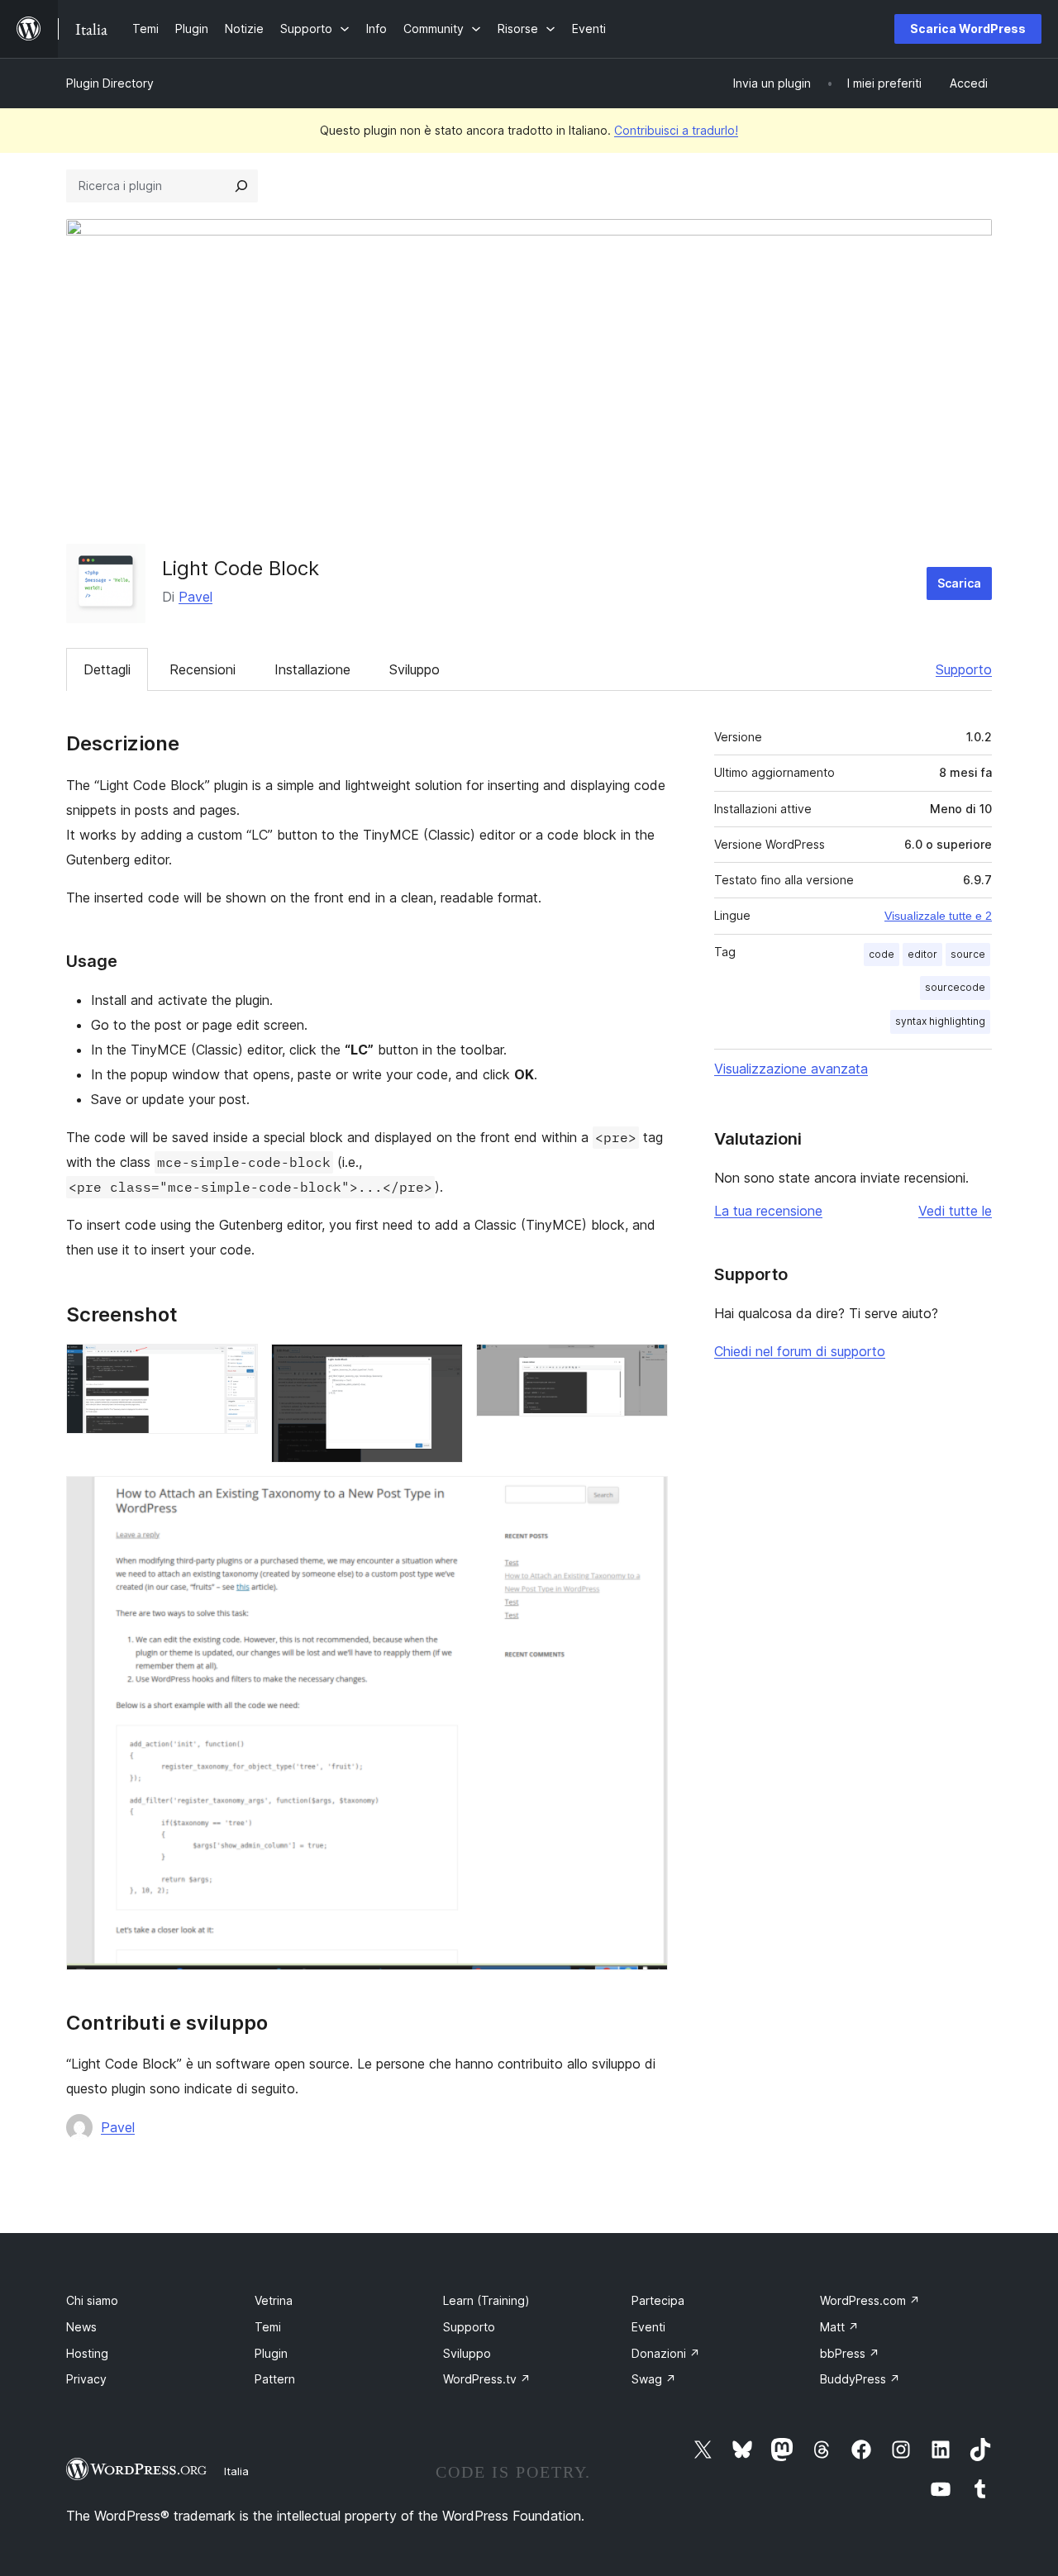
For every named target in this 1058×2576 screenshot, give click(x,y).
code (882, 954)
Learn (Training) (486, 2300)
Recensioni (203, 669)
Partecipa (658, 2300)
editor (922, 954)
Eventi (648, 2327)
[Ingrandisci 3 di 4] (646, 1366)
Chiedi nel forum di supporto (800, 1351)
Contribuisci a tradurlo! (676, 130)
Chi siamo (92, 2300)
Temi (268, 2327)
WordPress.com (870, 2300)
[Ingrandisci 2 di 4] (441, 1366)
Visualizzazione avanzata (791, 1069)
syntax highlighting (940, 1021)
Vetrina (274, 2300)
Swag (654, 2379)
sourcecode (955, 987)
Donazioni (666, 2353)
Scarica (959, 583)
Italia (236, 2471)
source (968, 954)
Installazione (312, 669)
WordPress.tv (487, 2379)
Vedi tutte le (955, 1211)
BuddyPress (860, 2379)
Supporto (964, 669)
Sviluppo (415, 669)
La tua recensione (768, 1211)
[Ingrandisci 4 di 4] (646, 1498)
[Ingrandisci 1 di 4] (236, 1366)
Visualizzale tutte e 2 (938, 916)
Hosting (87, 2353)
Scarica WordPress (968, 29)
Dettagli (107, 669)
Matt (839, 2327)
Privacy (86, 2379)
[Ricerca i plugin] (241, 186)
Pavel (195, 597)
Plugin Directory (110, 83)
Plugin (271, 2353)
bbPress (850, 2353)
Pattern (275, 2379)
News (81, 2327)
